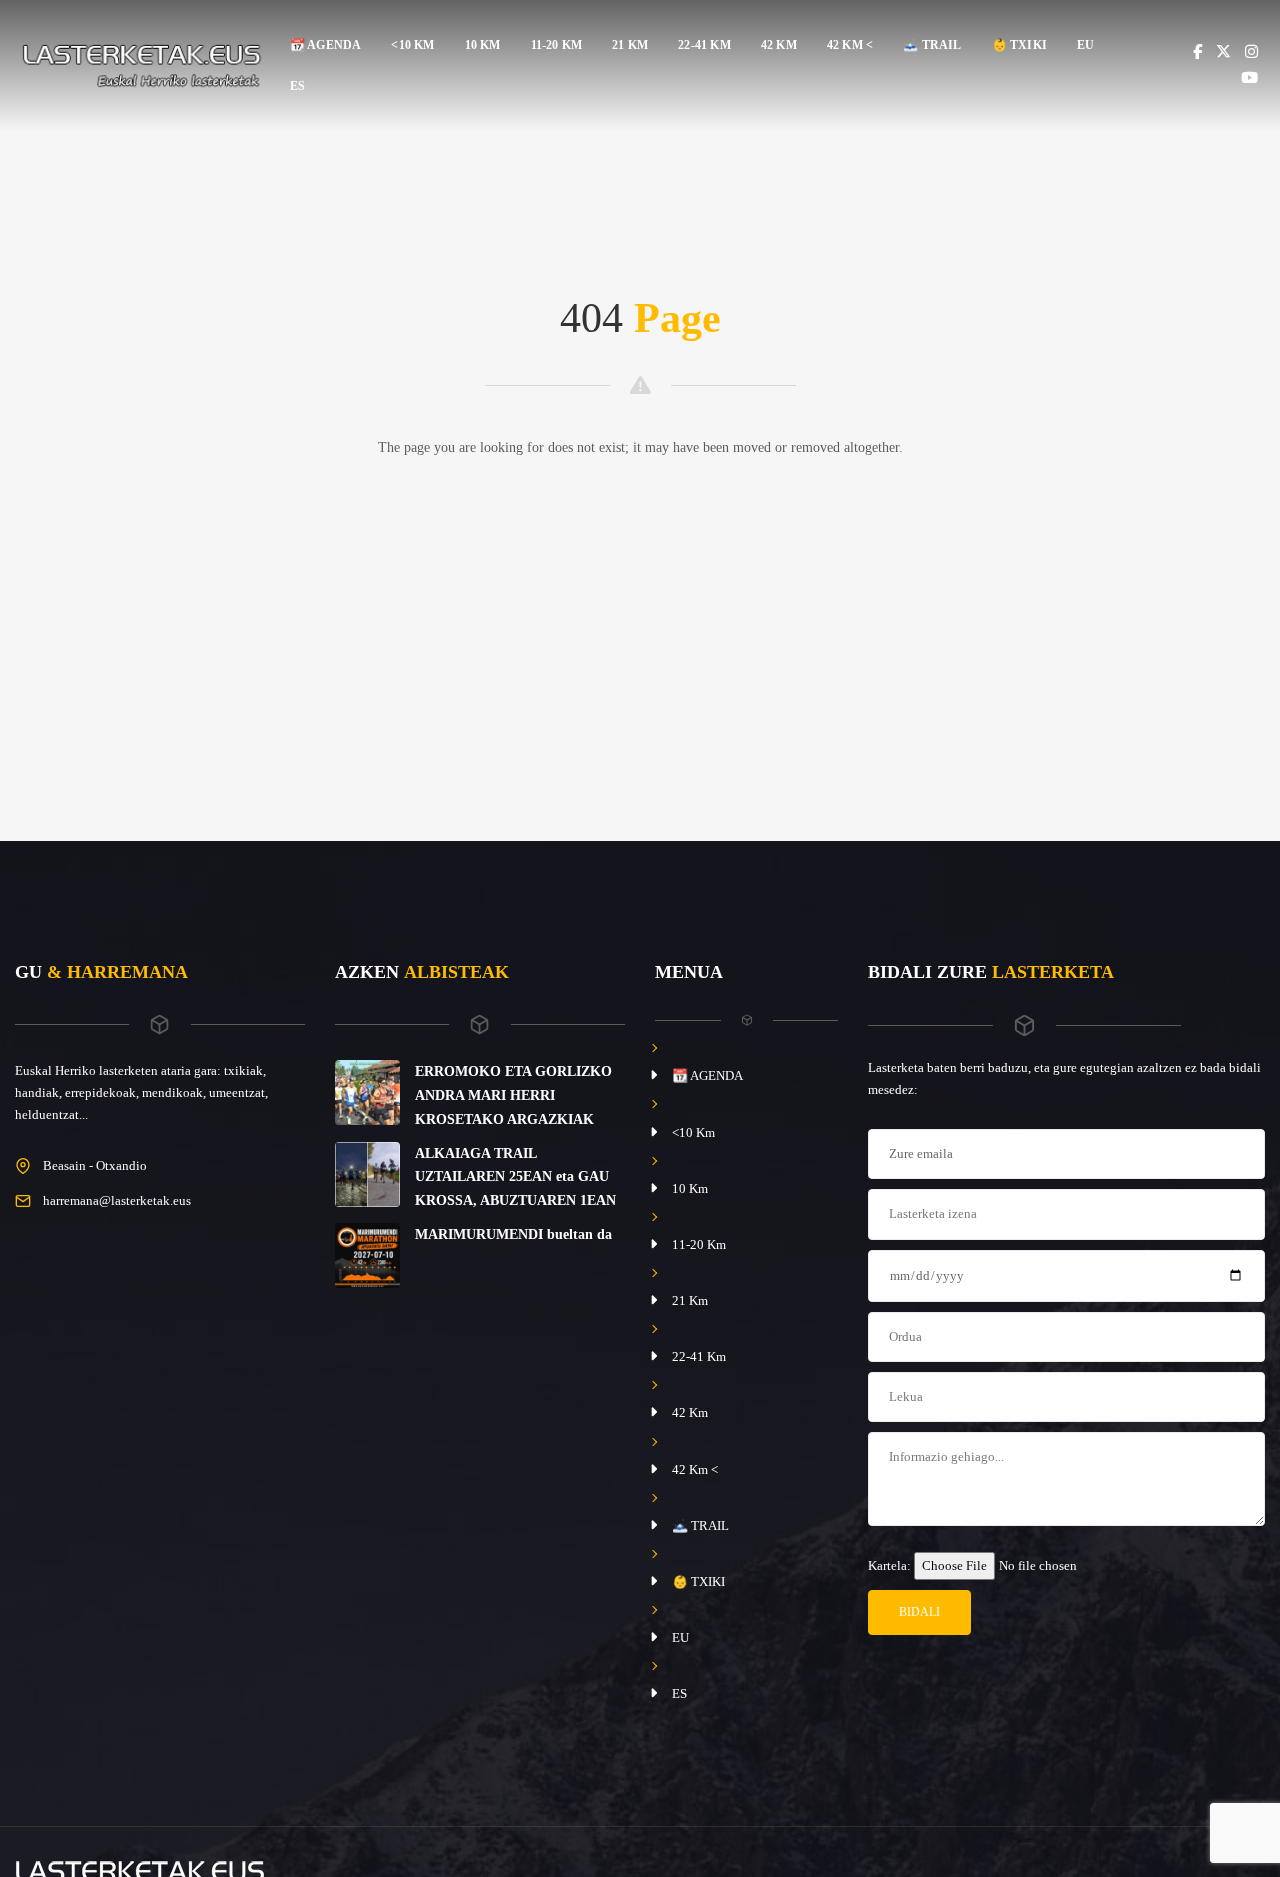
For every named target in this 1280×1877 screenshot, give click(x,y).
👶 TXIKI (1019, 45)
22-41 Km (704, 45)
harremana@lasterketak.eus (117, 1200)
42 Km (779, 45)
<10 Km (412, 45)
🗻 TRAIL (932, 45)
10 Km (483, 45)
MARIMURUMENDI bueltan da (513, 1234)
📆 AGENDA (326, 45)
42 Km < (850, 45)
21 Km (630, 45)
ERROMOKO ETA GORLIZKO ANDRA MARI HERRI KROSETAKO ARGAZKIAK (513, 1095)
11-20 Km (557, 45)
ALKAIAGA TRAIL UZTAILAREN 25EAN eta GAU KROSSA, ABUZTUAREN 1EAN (515, 1177)
